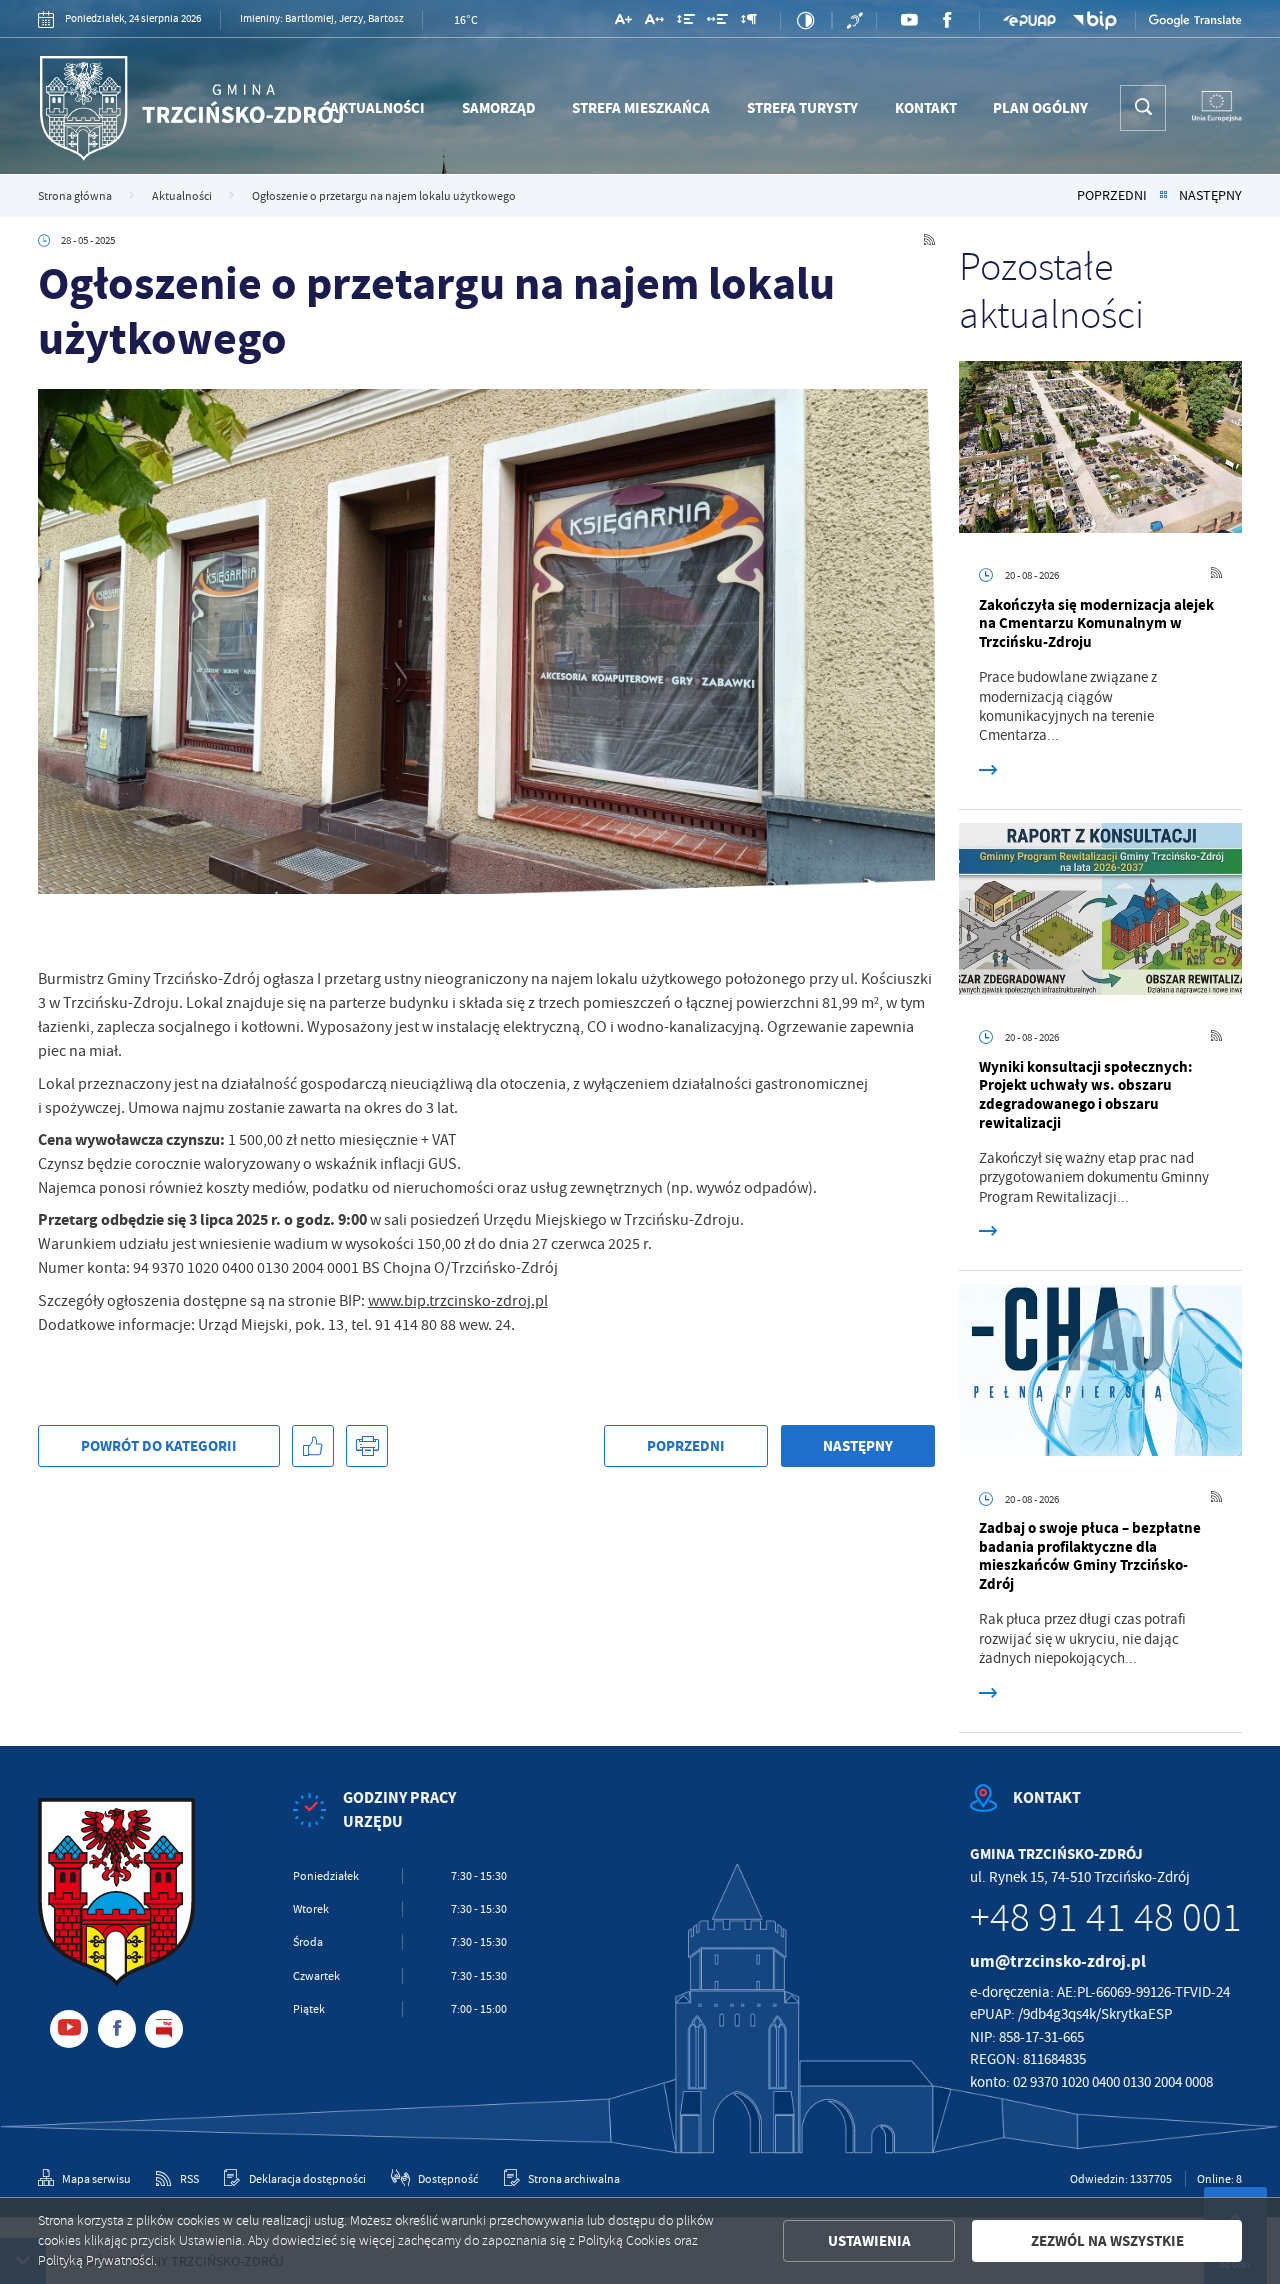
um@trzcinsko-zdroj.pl (1058, 1961)
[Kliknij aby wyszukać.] (1143, 108)
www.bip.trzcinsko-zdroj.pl (458, 1301)
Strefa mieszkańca (641, 108)
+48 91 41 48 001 (1106, 1918)
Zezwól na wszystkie (1107, 2241)
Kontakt (926, 108)
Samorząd (499, 108)
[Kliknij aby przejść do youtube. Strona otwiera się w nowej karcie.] (909, 20)
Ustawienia (869, 2241)
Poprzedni (1112, 196)
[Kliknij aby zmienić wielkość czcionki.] (623, 22)
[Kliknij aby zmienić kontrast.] (806, 20)
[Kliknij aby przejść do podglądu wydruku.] (366, 1445)
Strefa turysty (802, 108)
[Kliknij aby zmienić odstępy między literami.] (654, 22)
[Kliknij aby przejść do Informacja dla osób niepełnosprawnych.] (857, 20)
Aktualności (377, 108)
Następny (1210, 196)
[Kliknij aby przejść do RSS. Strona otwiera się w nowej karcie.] (929, 240)
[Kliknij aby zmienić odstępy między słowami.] (717, 22)
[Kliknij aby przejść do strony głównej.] (190, 108)
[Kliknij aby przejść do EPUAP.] (1029, 20)
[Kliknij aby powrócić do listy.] (1163, 196)
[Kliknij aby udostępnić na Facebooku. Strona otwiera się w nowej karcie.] (312, 1445)
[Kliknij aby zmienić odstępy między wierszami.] (685, 22)
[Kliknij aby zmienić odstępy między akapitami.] (749, 22)
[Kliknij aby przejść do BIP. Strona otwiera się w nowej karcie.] (1095, 20)
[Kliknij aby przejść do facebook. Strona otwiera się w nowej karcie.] (947, 20)
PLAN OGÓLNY (1040, 108)
